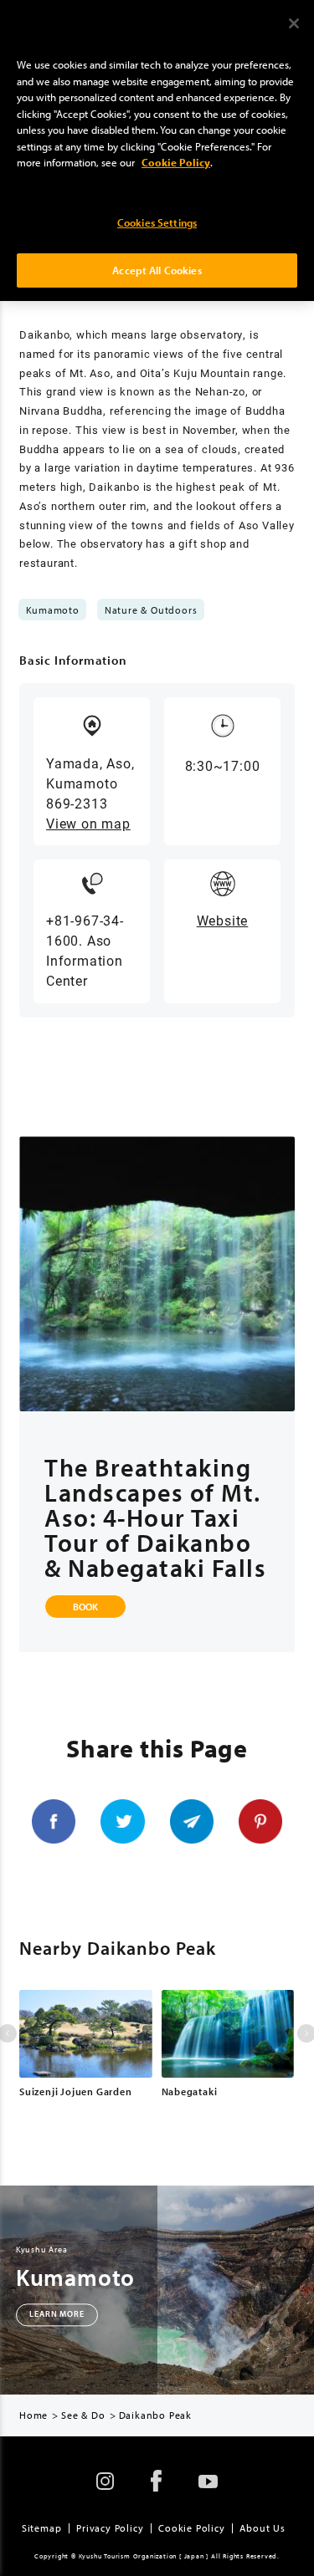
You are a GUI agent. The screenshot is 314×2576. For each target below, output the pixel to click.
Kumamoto (53, 610)
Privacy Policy (110, 2528)
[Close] (294, 23)
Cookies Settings (157, 222)
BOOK (85, 1607)
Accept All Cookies (157, 270)
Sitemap (42, 2528)
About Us (262, 2528)
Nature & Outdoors (151, 610)
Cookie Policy (191, 2528)
